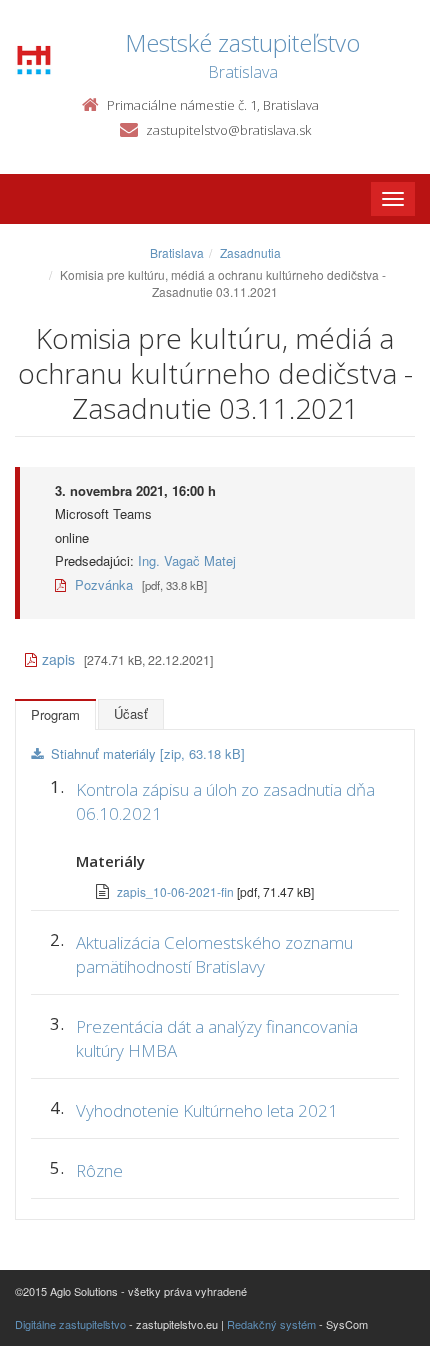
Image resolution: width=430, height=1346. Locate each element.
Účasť (131, 713)
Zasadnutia (250, 252)
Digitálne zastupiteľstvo (70, 1324)
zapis (58, 659)
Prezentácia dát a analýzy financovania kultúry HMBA (217, 1038)
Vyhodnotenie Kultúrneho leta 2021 (207, 1110)
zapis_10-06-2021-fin (177, 891)
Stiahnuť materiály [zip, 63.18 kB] (148, 753)
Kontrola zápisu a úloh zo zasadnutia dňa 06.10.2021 (225, 801)
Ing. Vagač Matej (187, 560)
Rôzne (99, 1170)
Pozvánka (102, 584)
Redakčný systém (271, 1324)
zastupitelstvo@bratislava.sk (228, 130)
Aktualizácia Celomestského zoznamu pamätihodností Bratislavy (214, 954)
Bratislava (177, 252)
